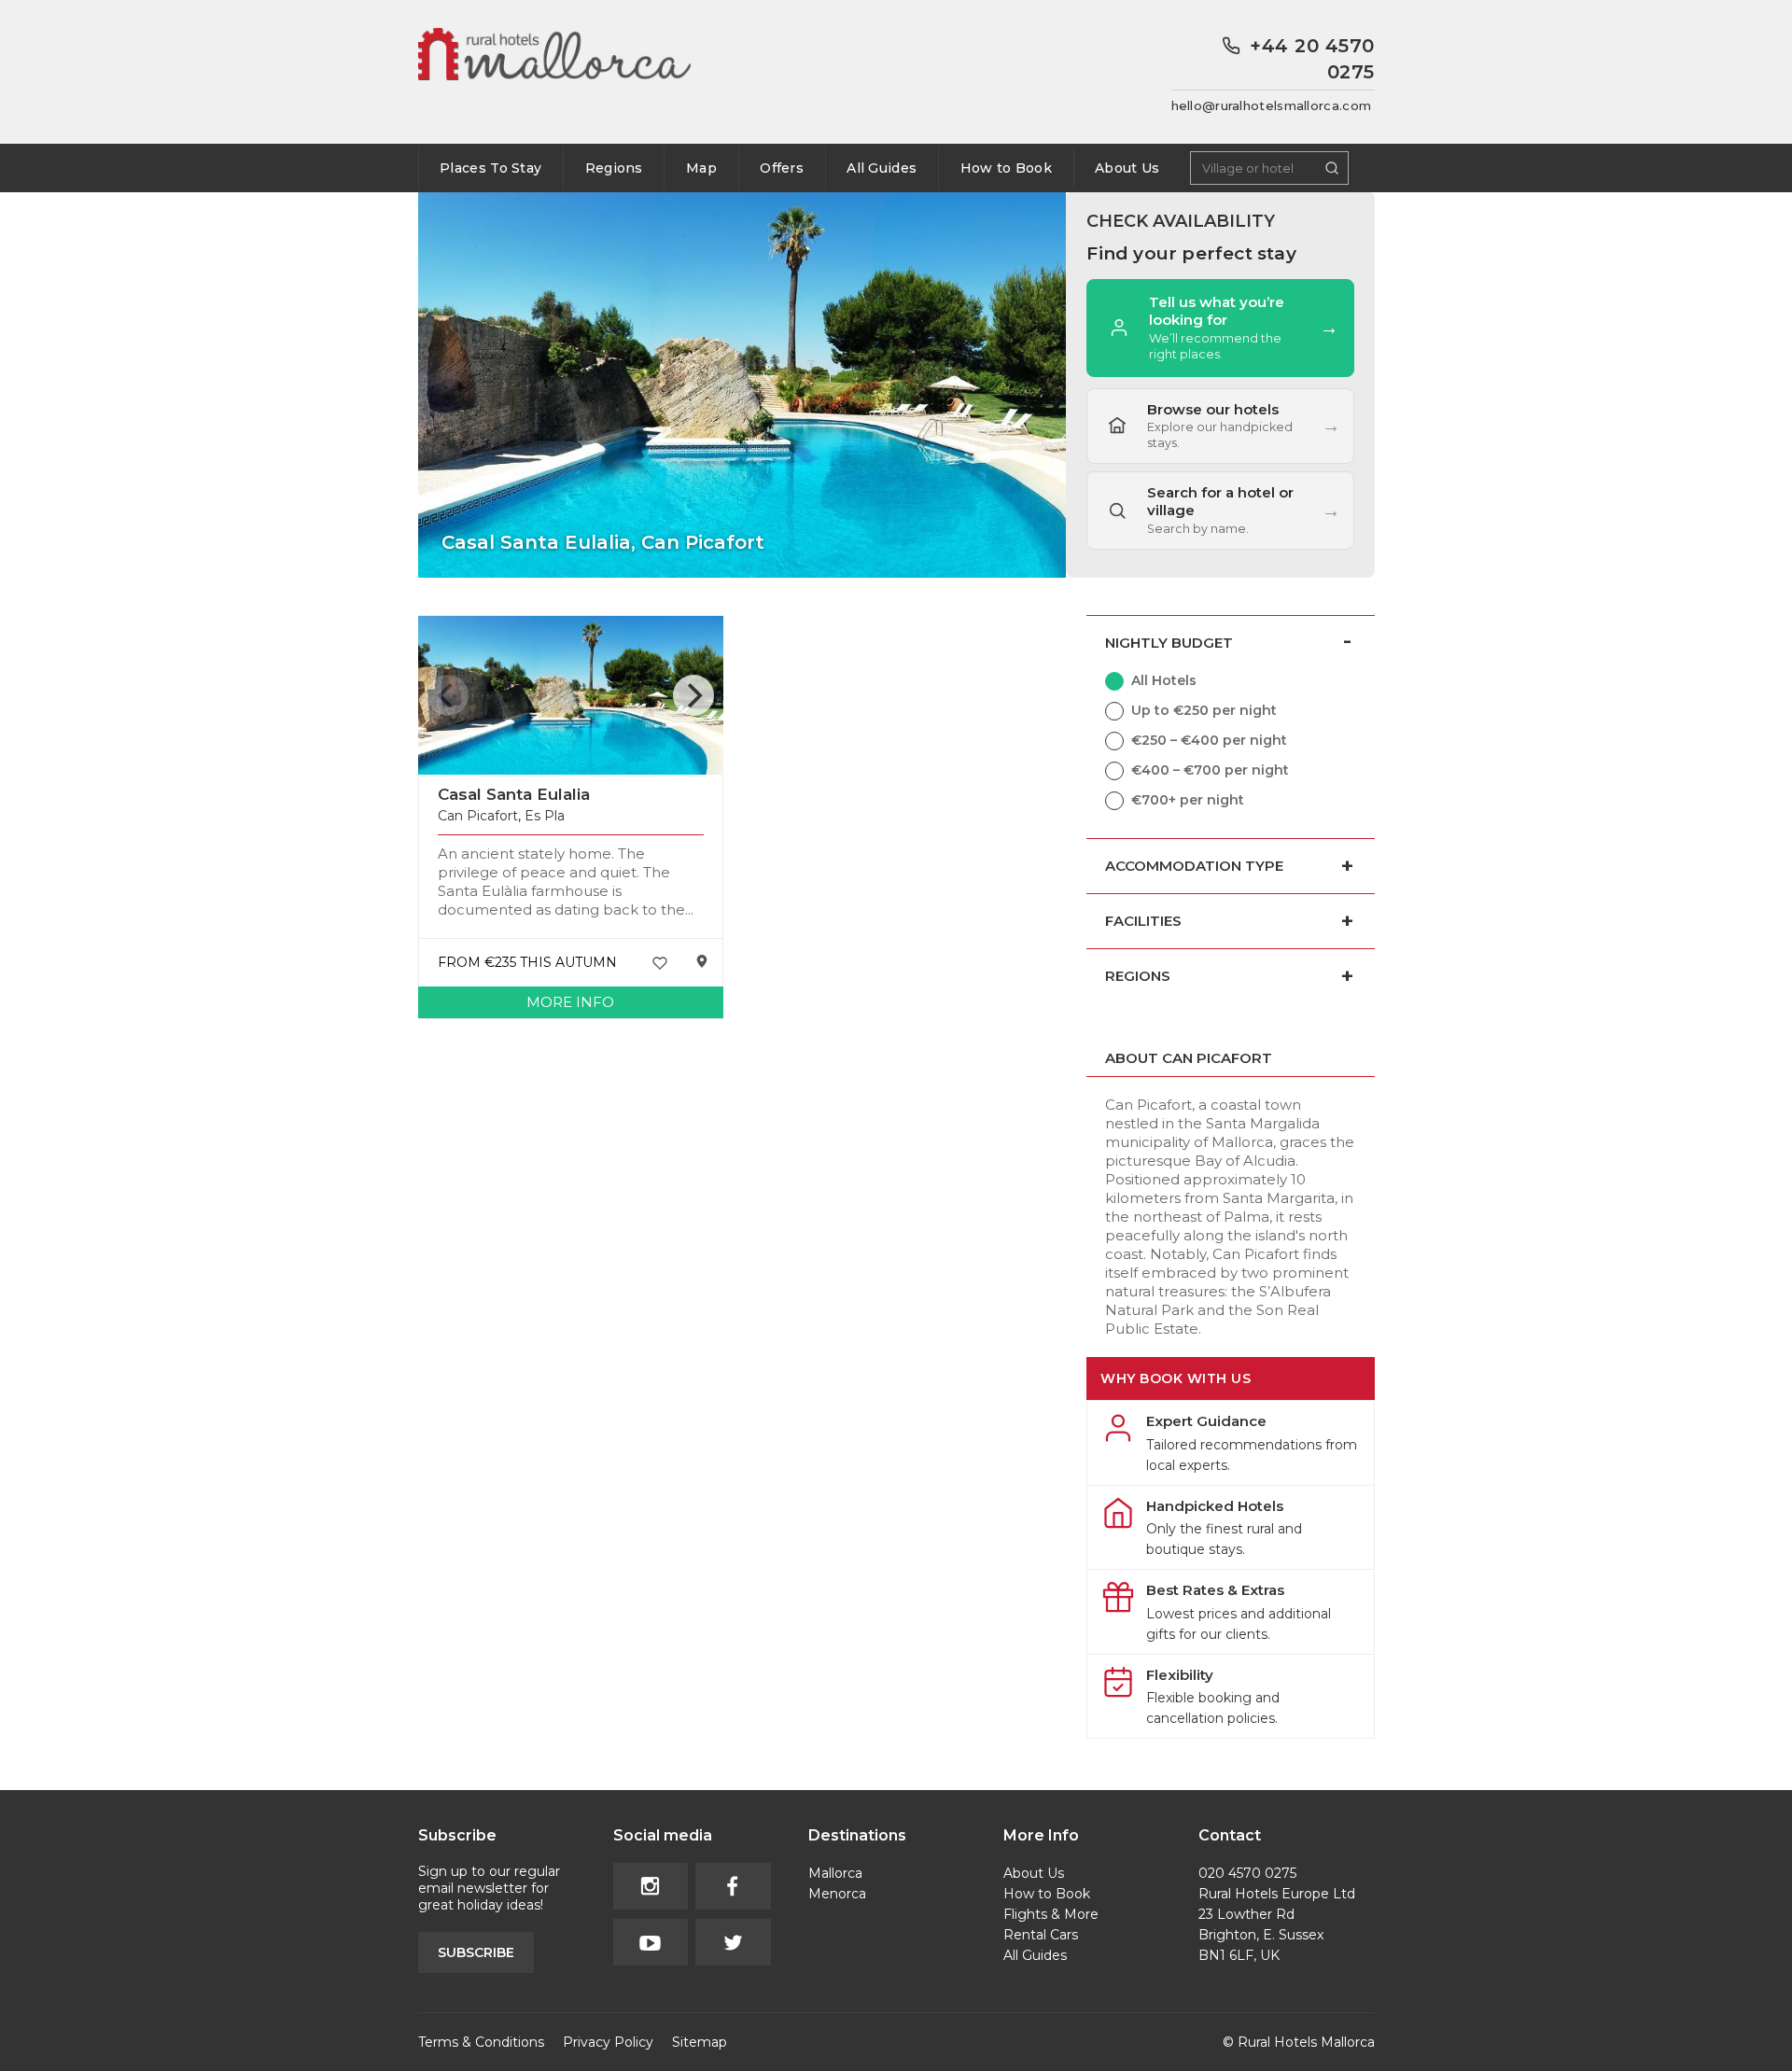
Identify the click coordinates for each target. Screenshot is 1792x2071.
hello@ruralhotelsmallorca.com (1272, 105)
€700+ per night (1188, 800)
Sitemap (700, 2042)
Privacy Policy (608, 2042)
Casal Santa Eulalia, (603, 542)
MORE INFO (570, 1002)
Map (701, 168)
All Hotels (1164, 680)
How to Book (1006, 168)
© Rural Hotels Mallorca (1299, 2042)
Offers (782, 168)
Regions (614, 168)
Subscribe (476, 1952)
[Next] (693, 695)
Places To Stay (490, 168)
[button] (1220, 511)
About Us (1127, 168)
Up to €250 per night (1204, 710)
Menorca (837, 1894)
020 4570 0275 (1247, 1873)
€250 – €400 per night (1209, 740)
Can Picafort (478, 816)
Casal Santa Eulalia (514, 794)
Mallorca (835, 1873)
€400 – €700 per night (1210, 770)
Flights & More (1051, 1914)
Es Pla (545, 816)
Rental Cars (1041, 1935)
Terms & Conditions (481, 2042)
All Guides (882, 168)
